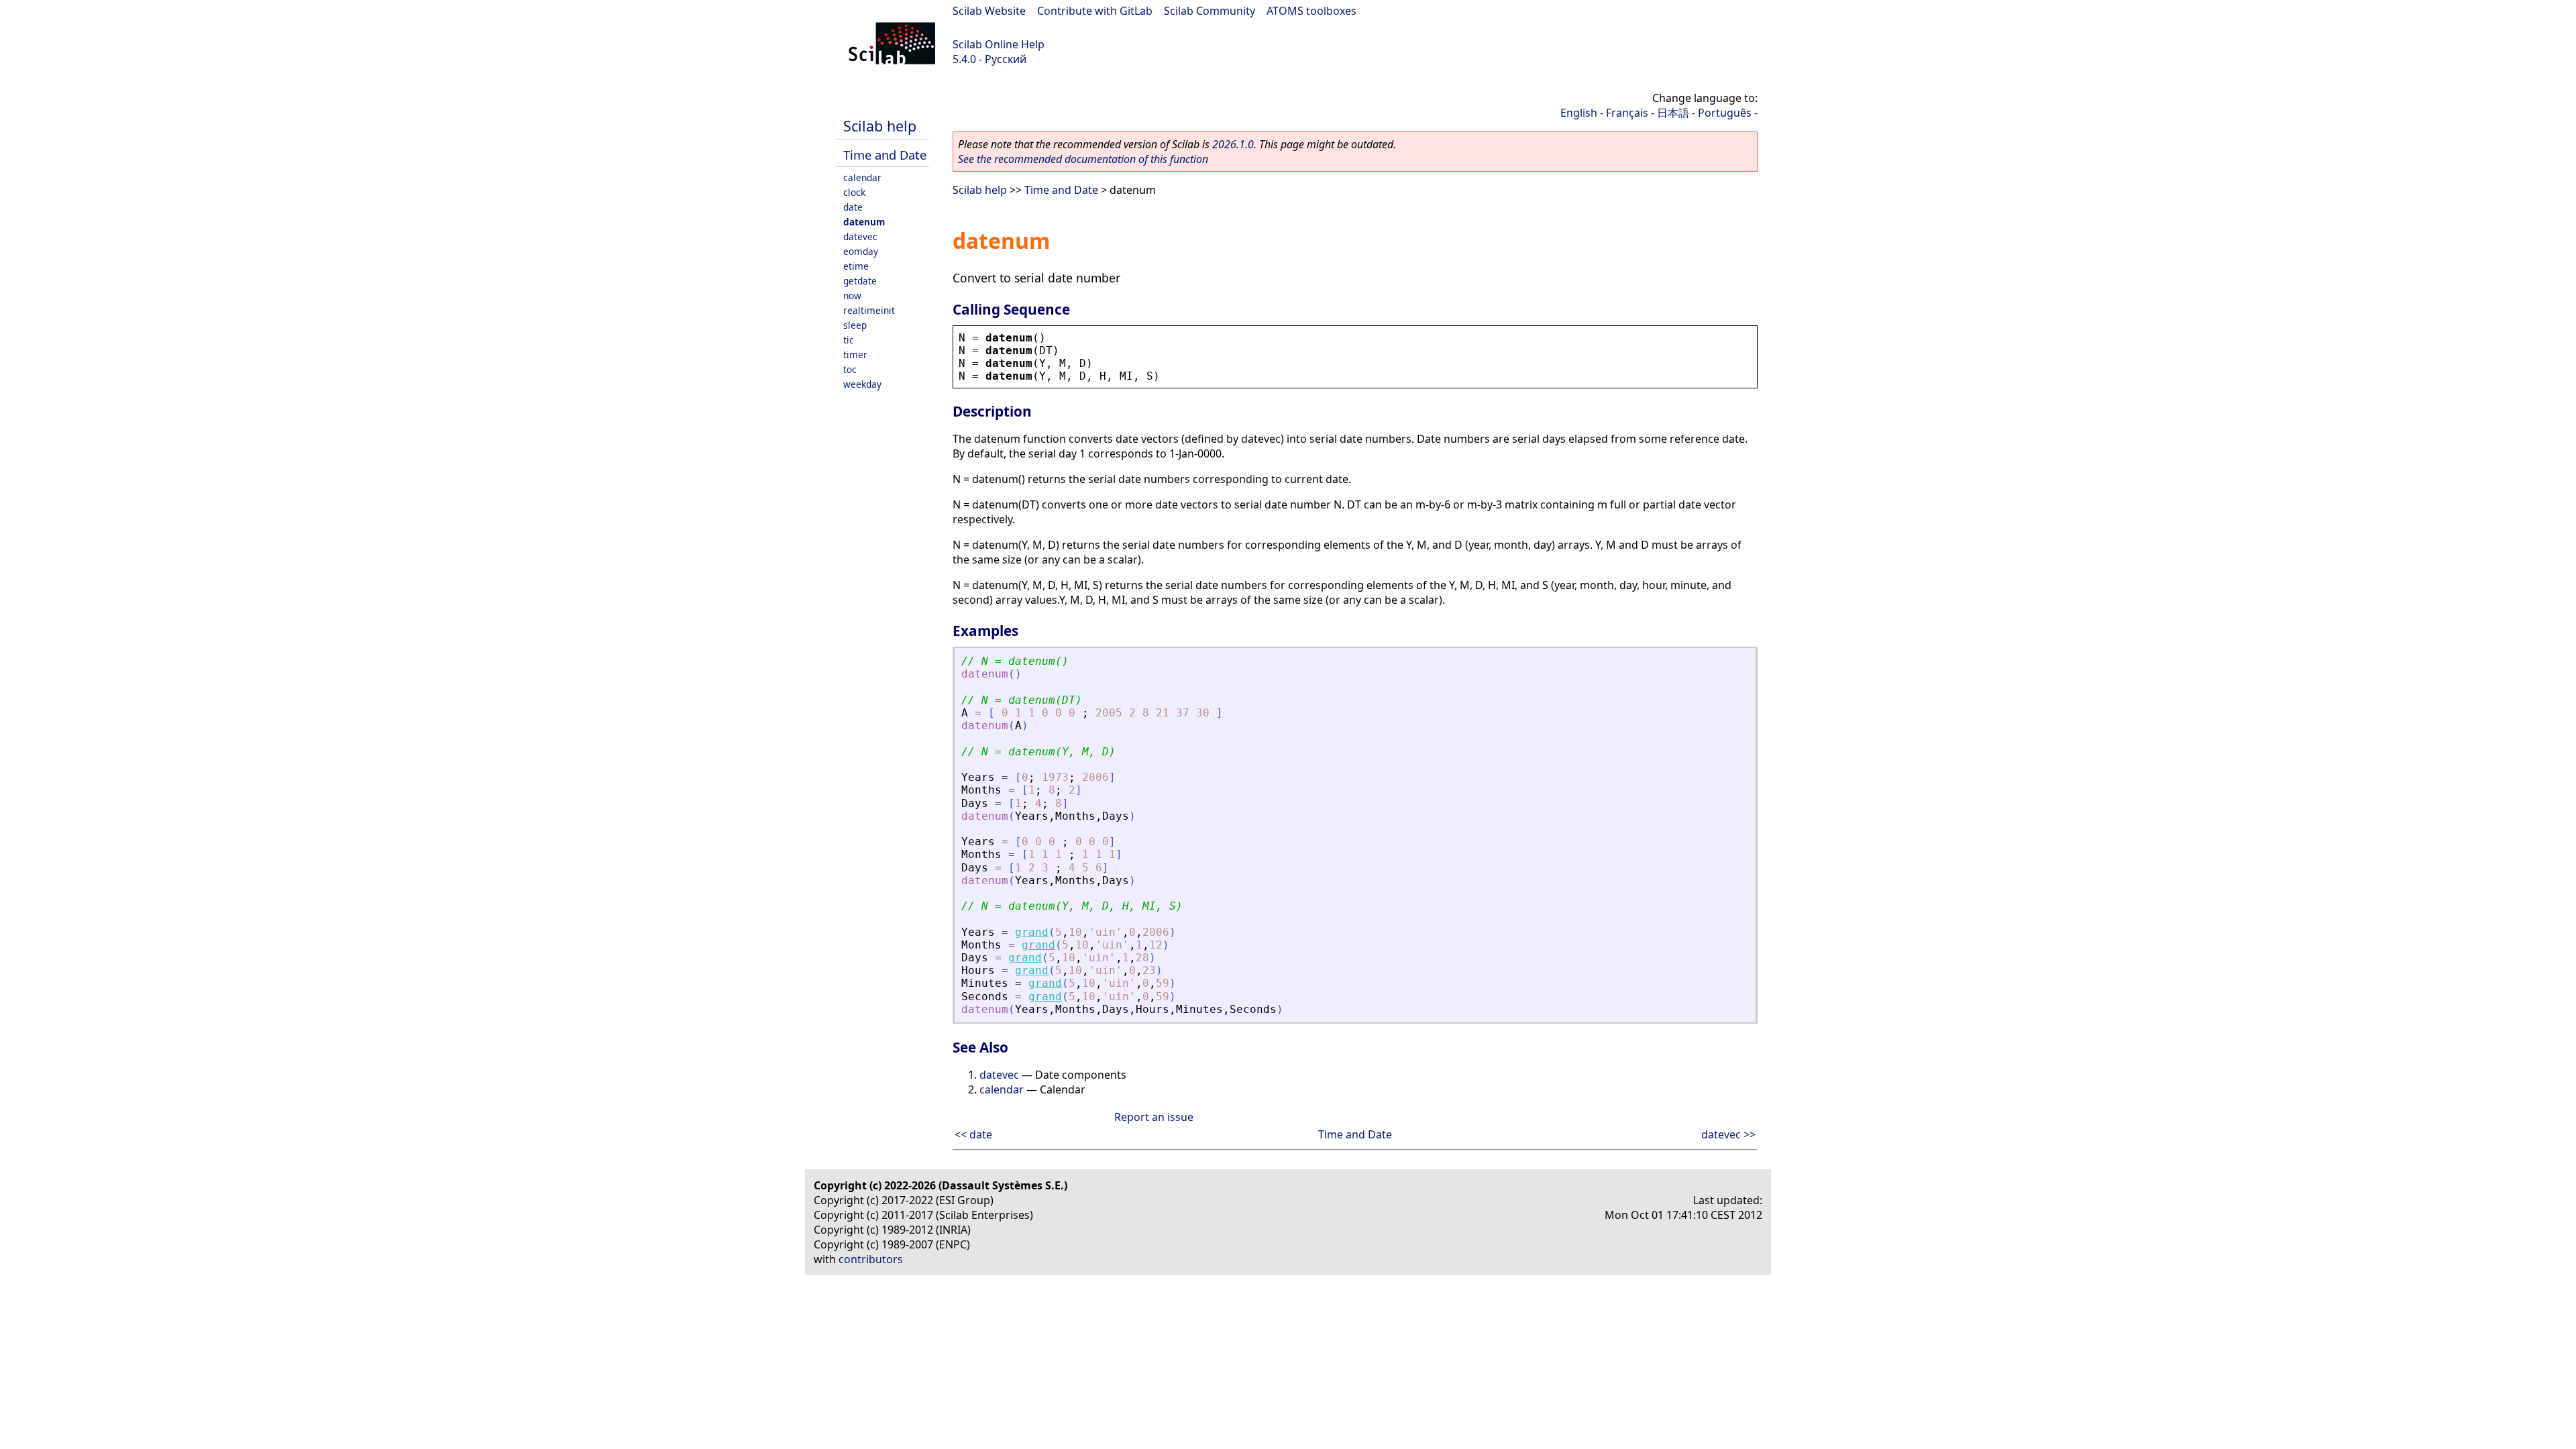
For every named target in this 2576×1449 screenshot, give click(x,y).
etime (856, 266)
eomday (861, 251)
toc (850, 369)
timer (855, 355)
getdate (860, 281)
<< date (973, 1134)
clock (854, 192)
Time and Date (885, 155)
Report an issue (1154, 1117)
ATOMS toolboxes (1311, 11)
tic (849, 340)
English (1579, 113)
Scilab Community (1210, 11)
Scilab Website (989, 11)
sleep (855, 325)
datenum (864, 222)
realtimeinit (869, 310)
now (852, 296)
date (853, 207)
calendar (862, 177)
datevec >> (1728, 1134)
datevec (860, 236)
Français (1627, 113)
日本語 (1673, 113)
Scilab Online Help (999, 44)
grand (1032, 932)
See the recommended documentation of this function (1083, 159)
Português (1725, 113)
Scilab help (880, 126)
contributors (871, 1259)
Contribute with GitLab (1095, 11)
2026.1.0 (1233, 144)
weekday (862, 384)
